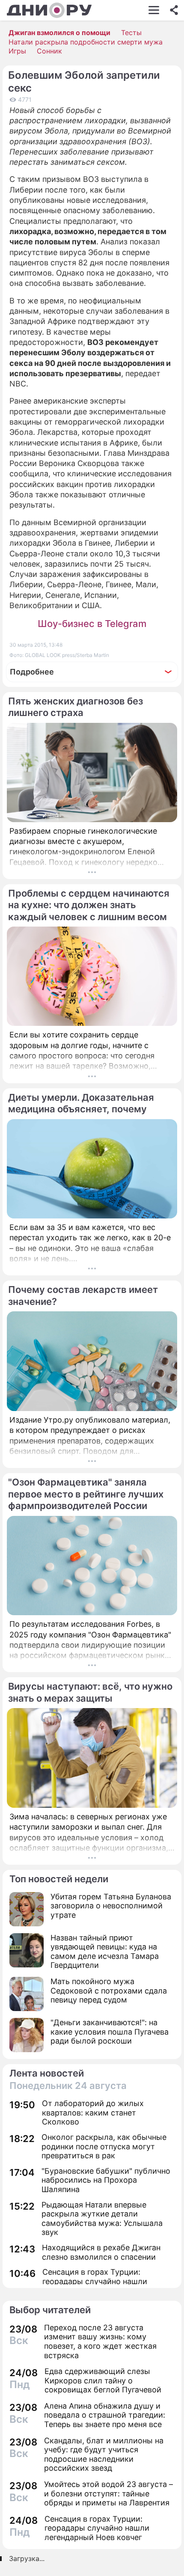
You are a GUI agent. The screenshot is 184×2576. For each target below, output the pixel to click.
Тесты (131, 33)
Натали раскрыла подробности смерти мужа (86, 42)
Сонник (49, 51)
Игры (17, 51)
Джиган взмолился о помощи (59, 33)
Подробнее (32, 672)
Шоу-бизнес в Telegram (92, 624)
